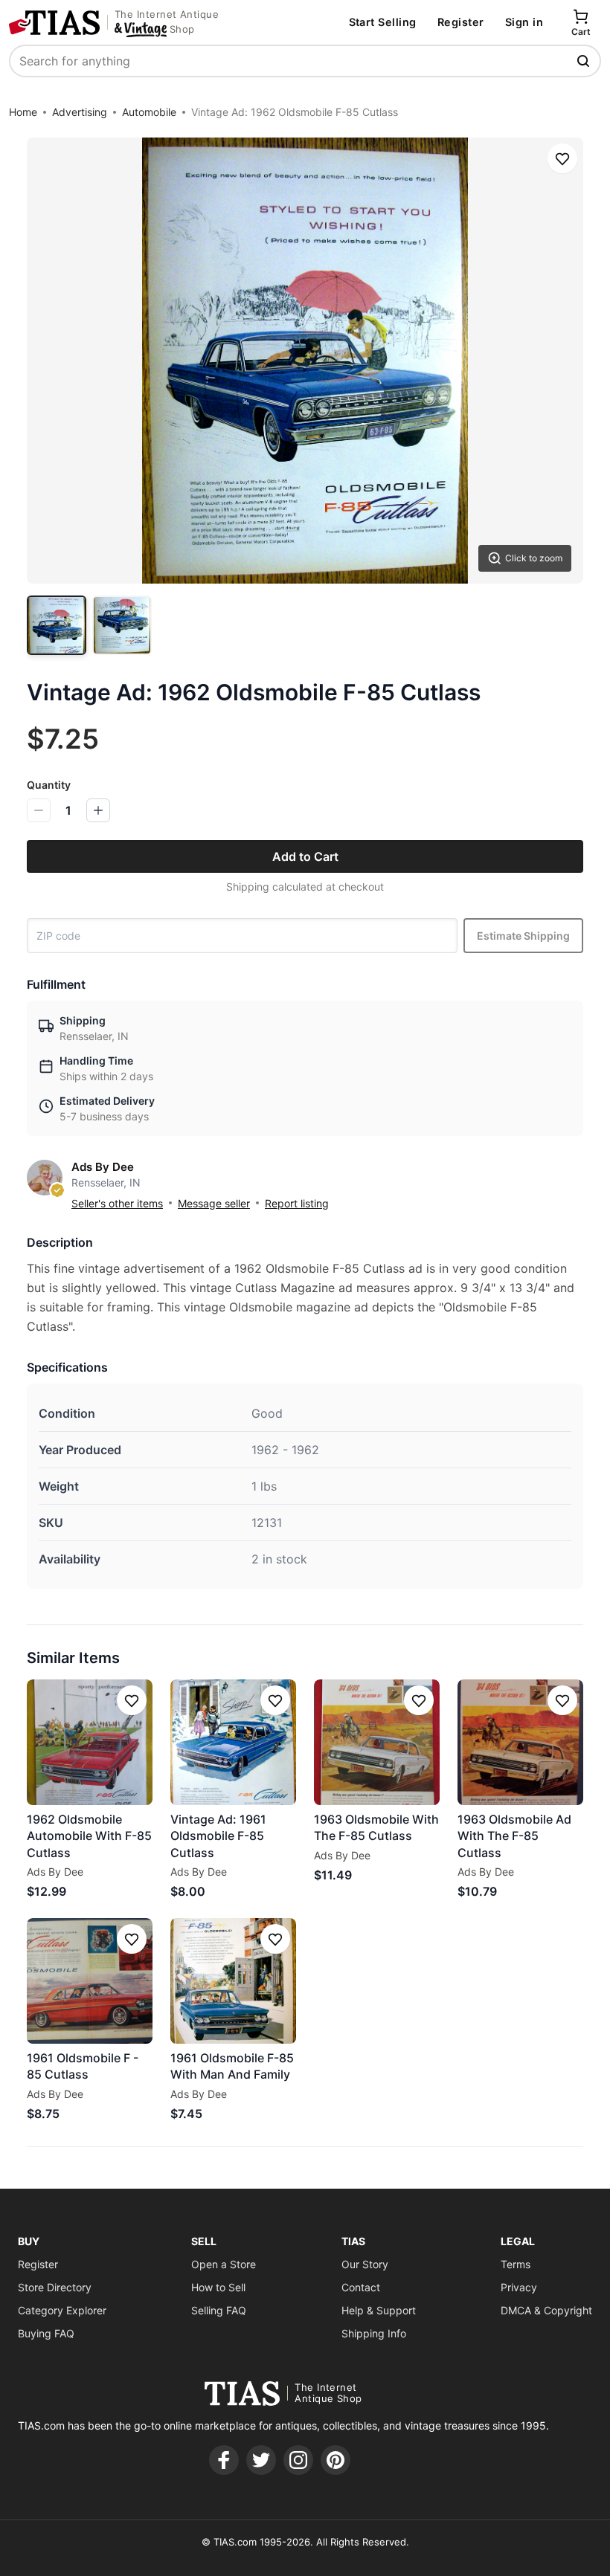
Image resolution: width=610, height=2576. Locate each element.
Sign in (524, 22)
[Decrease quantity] (39, 810)
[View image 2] (122, 625)
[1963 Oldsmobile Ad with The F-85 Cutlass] (520, 1742)
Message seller (214, 1203)
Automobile (149, 112)
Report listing (297, 1203)
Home (23, 112)
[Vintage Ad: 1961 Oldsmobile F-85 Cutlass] (233, 1742)
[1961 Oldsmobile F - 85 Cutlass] (90, 1981)
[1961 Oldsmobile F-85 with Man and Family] (233, 1981)
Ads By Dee (103, 1167)
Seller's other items (117, 1203)
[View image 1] (57, 625)
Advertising (80, 112)
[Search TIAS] (585, 61)
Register (461, 22)
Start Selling (383, 22)
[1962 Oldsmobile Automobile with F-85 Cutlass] (90, 1742)
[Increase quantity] (98, 810)
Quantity (49, 785)
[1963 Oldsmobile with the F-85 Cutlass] (377, 1742)
